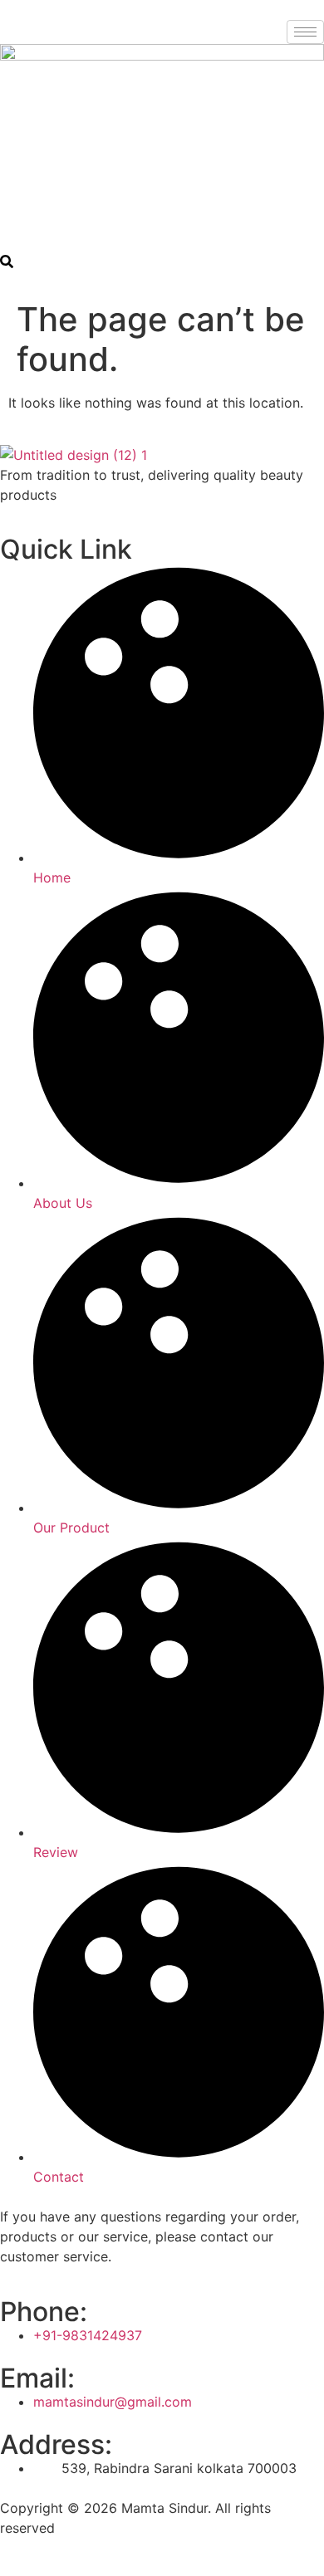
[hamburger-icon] (305, 32)
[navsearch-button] (7, 263)
